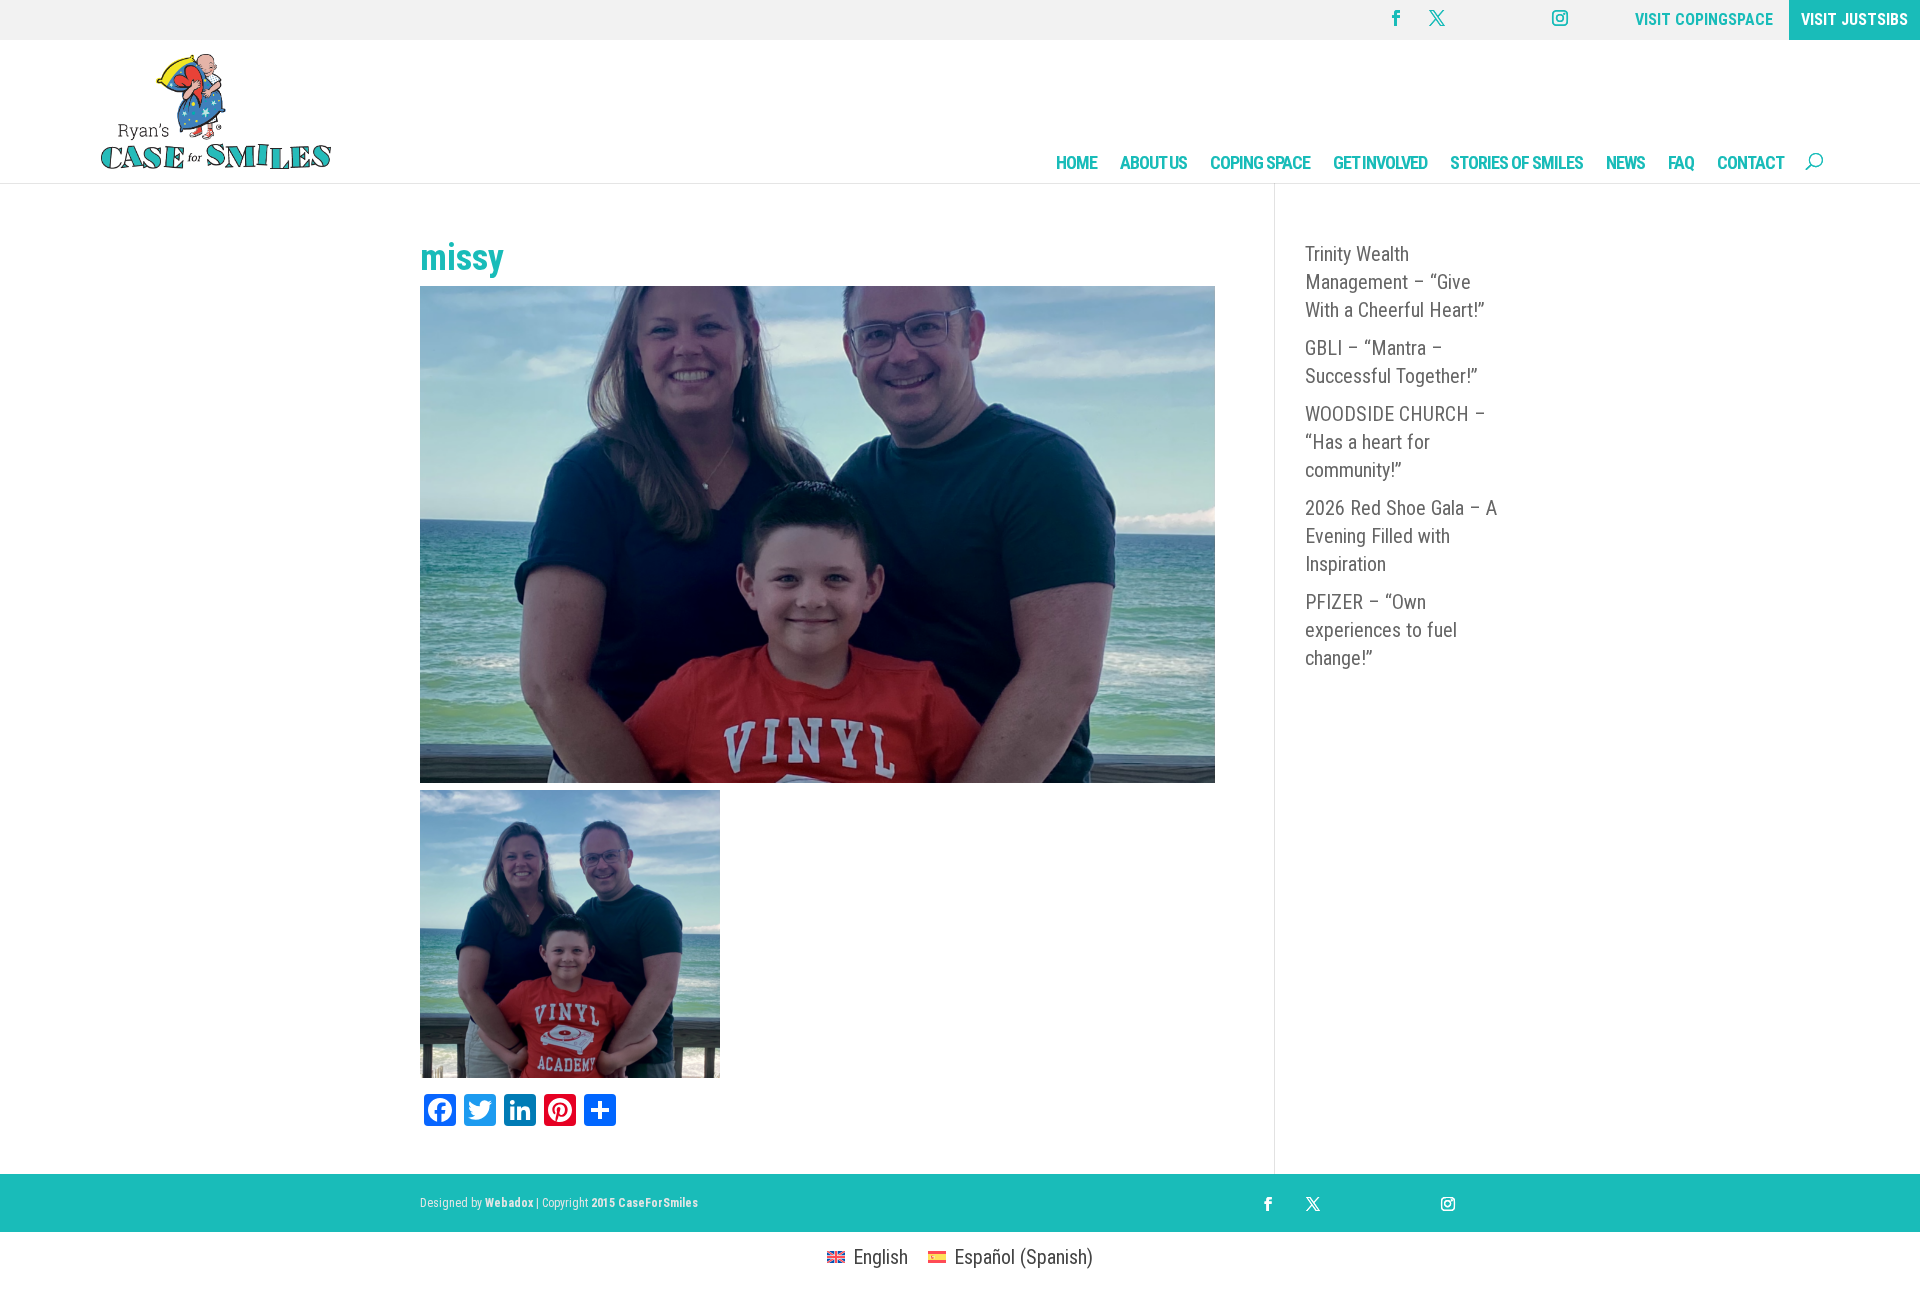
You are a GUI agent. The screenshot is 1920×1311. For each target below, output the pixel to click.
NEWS (1625, 162)
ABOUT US (1153, 162)
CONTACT (1750, 162)
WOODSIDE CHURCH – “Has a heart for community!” (1395, 442)
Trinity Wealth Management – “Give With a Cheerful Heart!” (1395, 282)
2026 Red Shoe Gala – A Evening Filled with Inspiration (1401, 536)
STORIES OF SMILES (1516, 162)
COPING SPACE (1260, 162)
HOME (1076, 162)
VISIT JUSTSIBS (1854, 19)
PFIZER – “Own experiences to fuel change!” (1381, 630)
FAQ (1681, 162)
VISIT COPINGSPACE (1704, 19)
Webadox (509, 1203)
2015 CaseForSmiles (644, 1203)
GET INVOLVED (1380, 162)
